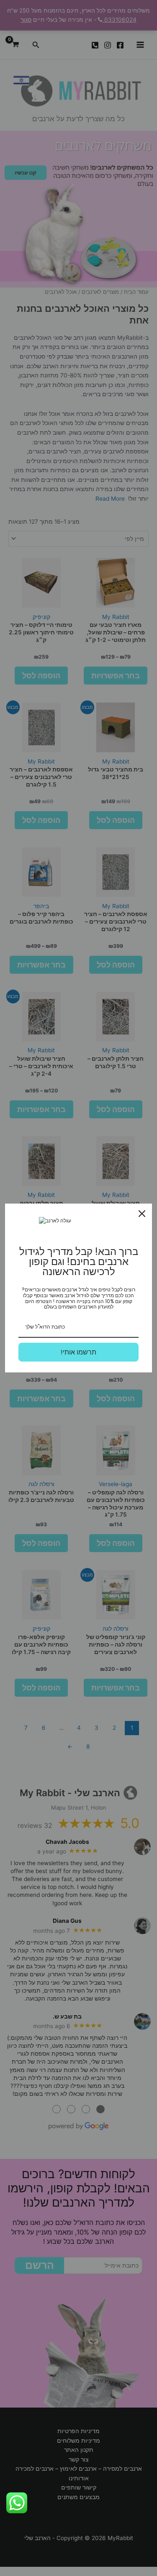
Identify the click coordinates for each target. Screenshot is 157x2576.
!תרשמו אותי (78, 1352)
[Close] (142, 1214)
